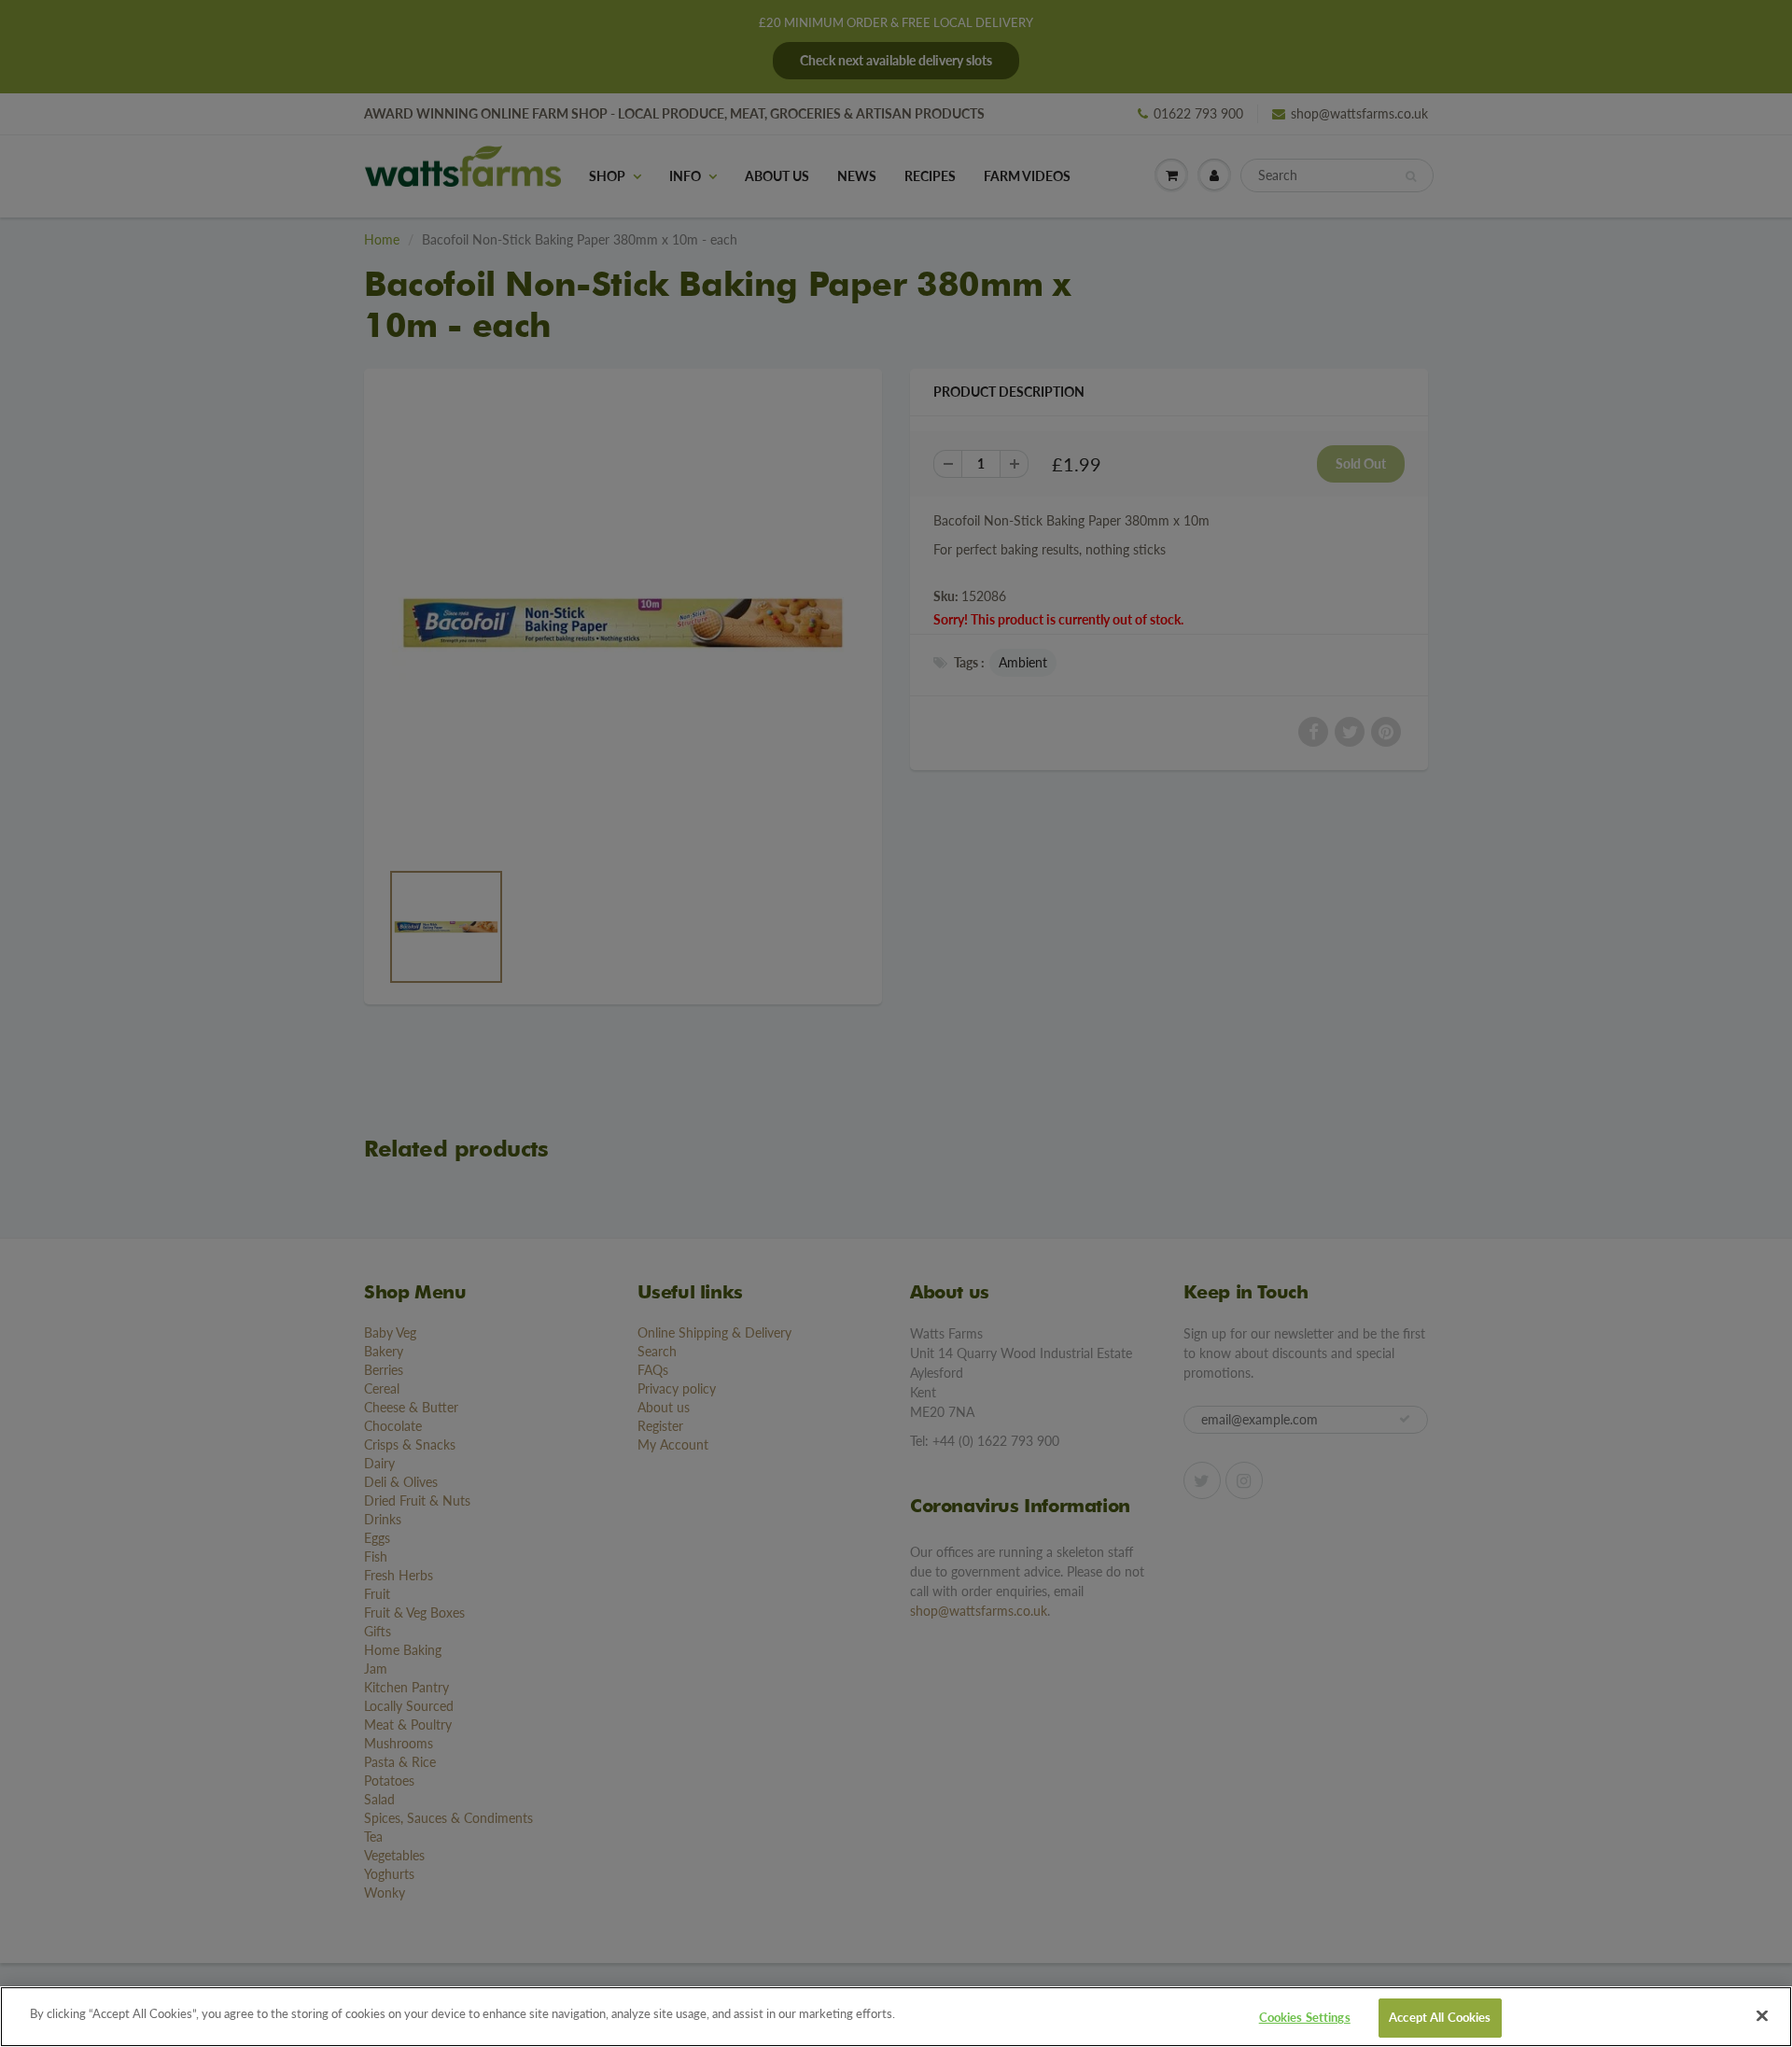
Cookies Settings (1305, 2017)
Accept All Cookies (1440, 2017)
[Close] (1762, 2015)
